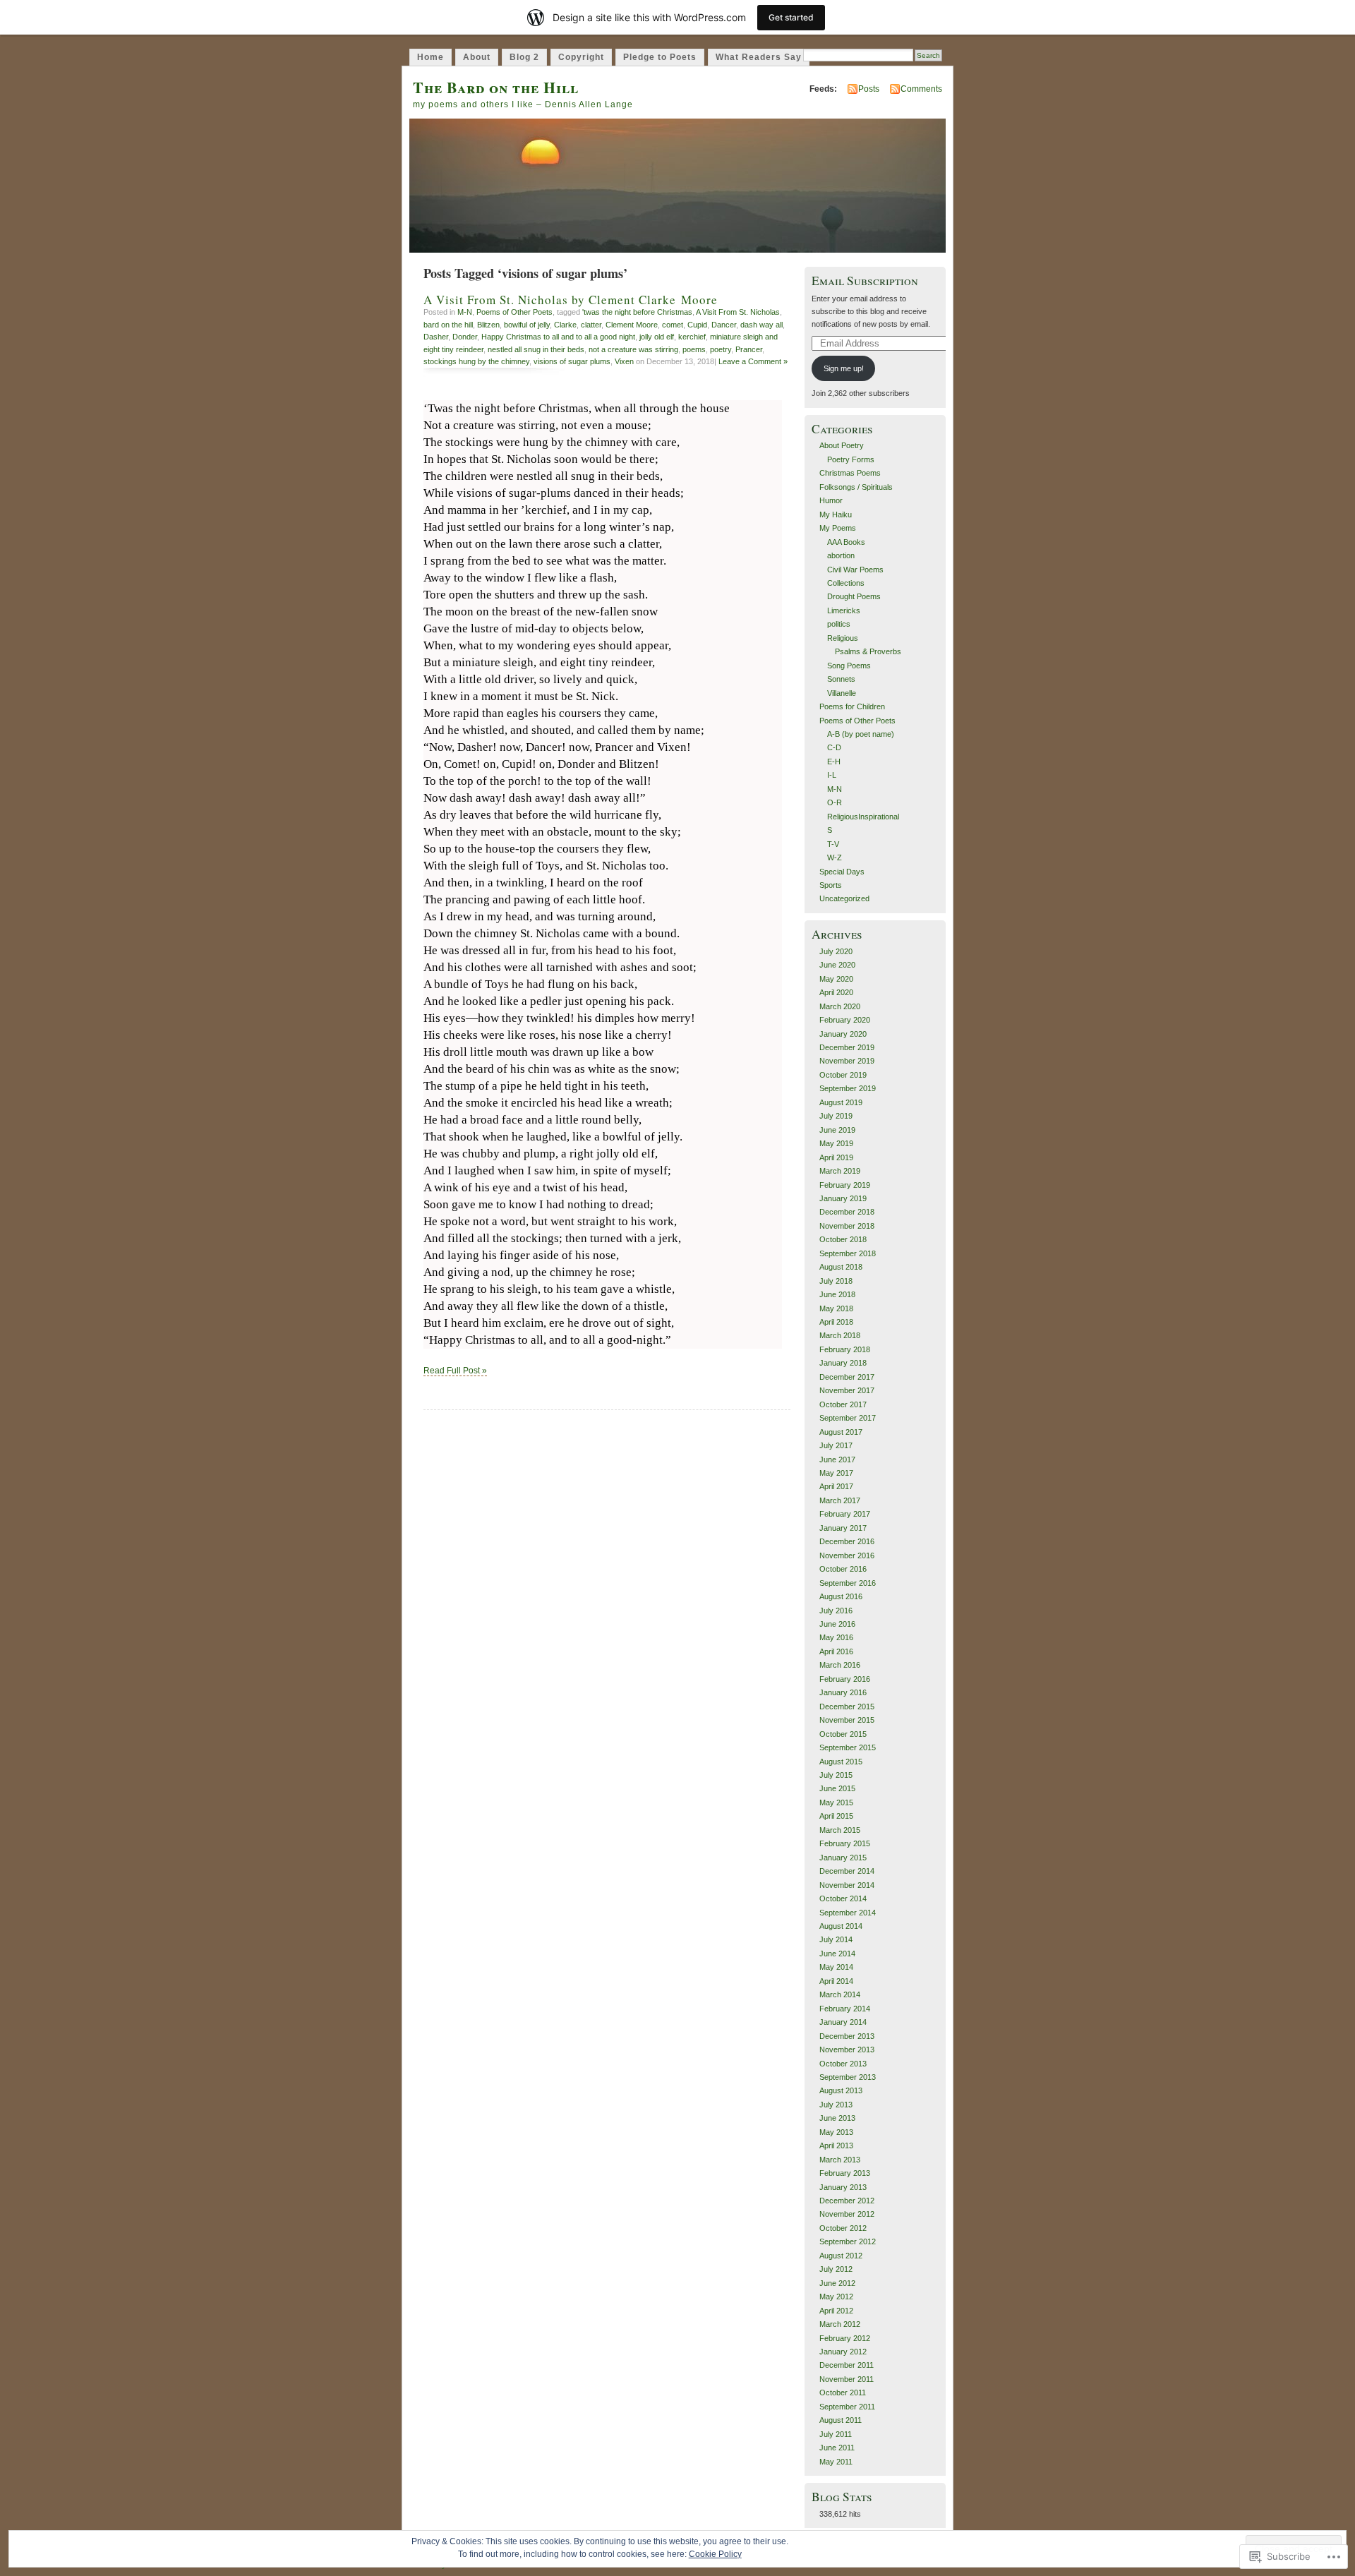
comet (673, 325)
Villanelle (842, 693)
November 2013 (847, 2050)
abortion (841, 555)
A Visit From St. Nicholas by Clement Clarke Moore (571, 300)
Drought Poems (854, 596)
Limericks (844, 610)
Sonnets (841, 679)
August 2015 (841, 1762)
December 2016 (847, 1541)
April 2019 (836, 1157)
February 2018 (845, 1349)
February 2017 (845, 1514)
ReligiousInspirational (863, 817)
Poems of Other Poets (514, 312)
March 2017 (840, 1500)
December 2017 (847, 1377)
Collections (846, 583)
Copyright (581, 57)
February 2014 (845, 2009)
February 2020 (845, 1020)
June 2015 (837, 1788)
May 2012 (836, 2297)
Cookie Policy (715, 2554)
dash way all (761, 325)
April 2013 (836, 2145)
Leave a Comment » (753, 361)
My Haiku (836, 514)
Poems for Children (852, 706)
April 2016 (836, 1651)
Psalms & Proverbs (868, 651)
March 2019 (840, 1171)
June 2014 (837, 1954)
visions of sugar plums (572, 361)
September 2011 (847, 2407)
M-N (465, 312)
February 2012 (845, 2338)
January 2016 (843, 1692)
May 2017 (836, 1473)
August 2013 (841, 2090)
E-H (834, 762)
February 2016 (845, 1679)
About (477, 57)
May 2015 (836, 1802)
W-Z (835, 857)
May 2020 (836, 979)
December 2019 (847, 1047)
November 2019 (847, 1061)
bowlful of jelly (527, 325)
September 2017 (848, 1418)
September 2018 (848, 1253)
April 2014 (836, 1981)
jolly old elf (657, 337)
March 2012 (840, 2324)
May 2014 (836, 1967)
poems (694, 349)
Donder (465, 337)
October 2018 (843, 1239)
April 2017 (836, 1486)
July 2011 (836, 2434)
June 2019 (837, 1130)
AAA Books (846, 542)
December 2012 (847, 2201)
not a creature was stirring (633, 349)
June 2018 (837, 1294)
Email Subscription (865, 281)
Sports (831, 885)
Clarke (565, 325)
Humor (831, 500)
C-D (834, 747)
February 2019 (845, 1185)
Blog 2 (524, 57)
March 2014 (840, 1994)
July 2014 (836, 1939)
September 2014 (848, 1913)
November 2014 (847, 1885)
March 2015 (840, 1830)
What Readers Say (759, 57)
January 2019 (843, 1198)
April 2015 (836, 1816)
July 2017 (836, 1445)
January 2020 (843, 1034)
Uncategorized (844, 898)
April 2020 (836, 992)
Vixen (624, 361)
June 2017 (837, 1459)
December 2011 (847, 2365)
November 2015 (847, 1720)
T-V (833, 844)
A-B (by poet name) (861, 734)
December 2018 (847, 1212)
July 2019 (836, 1116)
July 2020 (836, 951)
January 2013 (843, 2187)
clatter (591, 325)
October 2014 (843, 1898)
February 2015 (845, 1843)
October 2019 (843, 1075)
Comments (921, 89)
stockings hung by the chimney (476, 361)
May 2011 (836, 2462)
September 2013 (848, 2077)
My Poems (838, 528)
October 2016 (843, 1569)
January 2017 (843, 1528)
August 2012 (841, 2256)
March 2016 (840, 1665)
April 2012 (836, 2311)
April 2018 (836, 1322)
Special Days (842, 872)
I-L (832, 775)
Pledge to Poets (660, 57)
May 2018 (836, 1308)
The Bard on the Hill (496, 87)
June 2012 (837, 2283)
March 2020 (840, 1006)
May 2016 (836, 1637)
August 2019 (841, 1102)
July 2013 (836, 2105)
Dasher (436, 337)
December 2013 (847, 2036)
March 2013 (840, 2160)
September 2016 (848, 1583)
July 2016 (836, 1611)
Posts (869, 89)
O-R (835, 802)
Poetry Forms (851, 459)
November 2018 (847, 1226)
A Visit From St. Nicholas (738, 312)
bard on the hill (448, 325)
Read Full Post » (455, 1371)
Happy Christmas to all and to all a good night (558, 337)
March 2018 (840, 1335)
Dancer (724, 325)
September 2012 (848, 2241)
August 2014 (841, 1926)
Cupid (697, 325)
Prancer (749, 349)
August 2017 (841, 1432)
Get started (791, 17)
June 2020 (837, 965)
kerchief (692, 337)
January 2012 (843, 2352)
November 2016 (847, 1555)
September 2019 (848, 1088)
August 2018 (841, 1267)
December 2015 (847, 1707)
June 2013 (837, 2118)
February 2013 (845, 2173)
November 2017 (847, 1390)
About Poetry (842, 445)
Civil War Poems (855, 570)
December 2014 (847, 1871)
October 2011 (843, 2393)
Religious (843, 638)
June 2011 (837, 2448)
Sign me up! (844, 368)
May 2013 (836, 2132)
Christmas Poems (850, 473)
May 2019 (836, 1143)
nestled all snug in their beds (536, 349)
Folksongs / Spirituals (856, 487)
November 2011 (847, 2379)
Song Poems (849, 666)
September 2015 (848, 1747)
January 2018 (843, 1363)
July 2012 (836, 2269)
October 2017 (843, 1404)
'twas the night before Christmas (637, 312)
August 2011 (841, 2420)
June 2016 (837, 1624)
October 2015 (843, 1734)
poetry (721, 349)
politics (839, 624)
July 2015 (836, 1775)
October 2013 (843, 2064)
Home (430, 57)
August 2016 (841, 1596)
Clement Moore (632, 325)
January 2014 (843, 2022)
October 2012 (843, 2228)
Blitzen (488, 325)
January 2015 (843, 1858)
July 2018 (836, 1281)
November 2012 (847, 2214)
